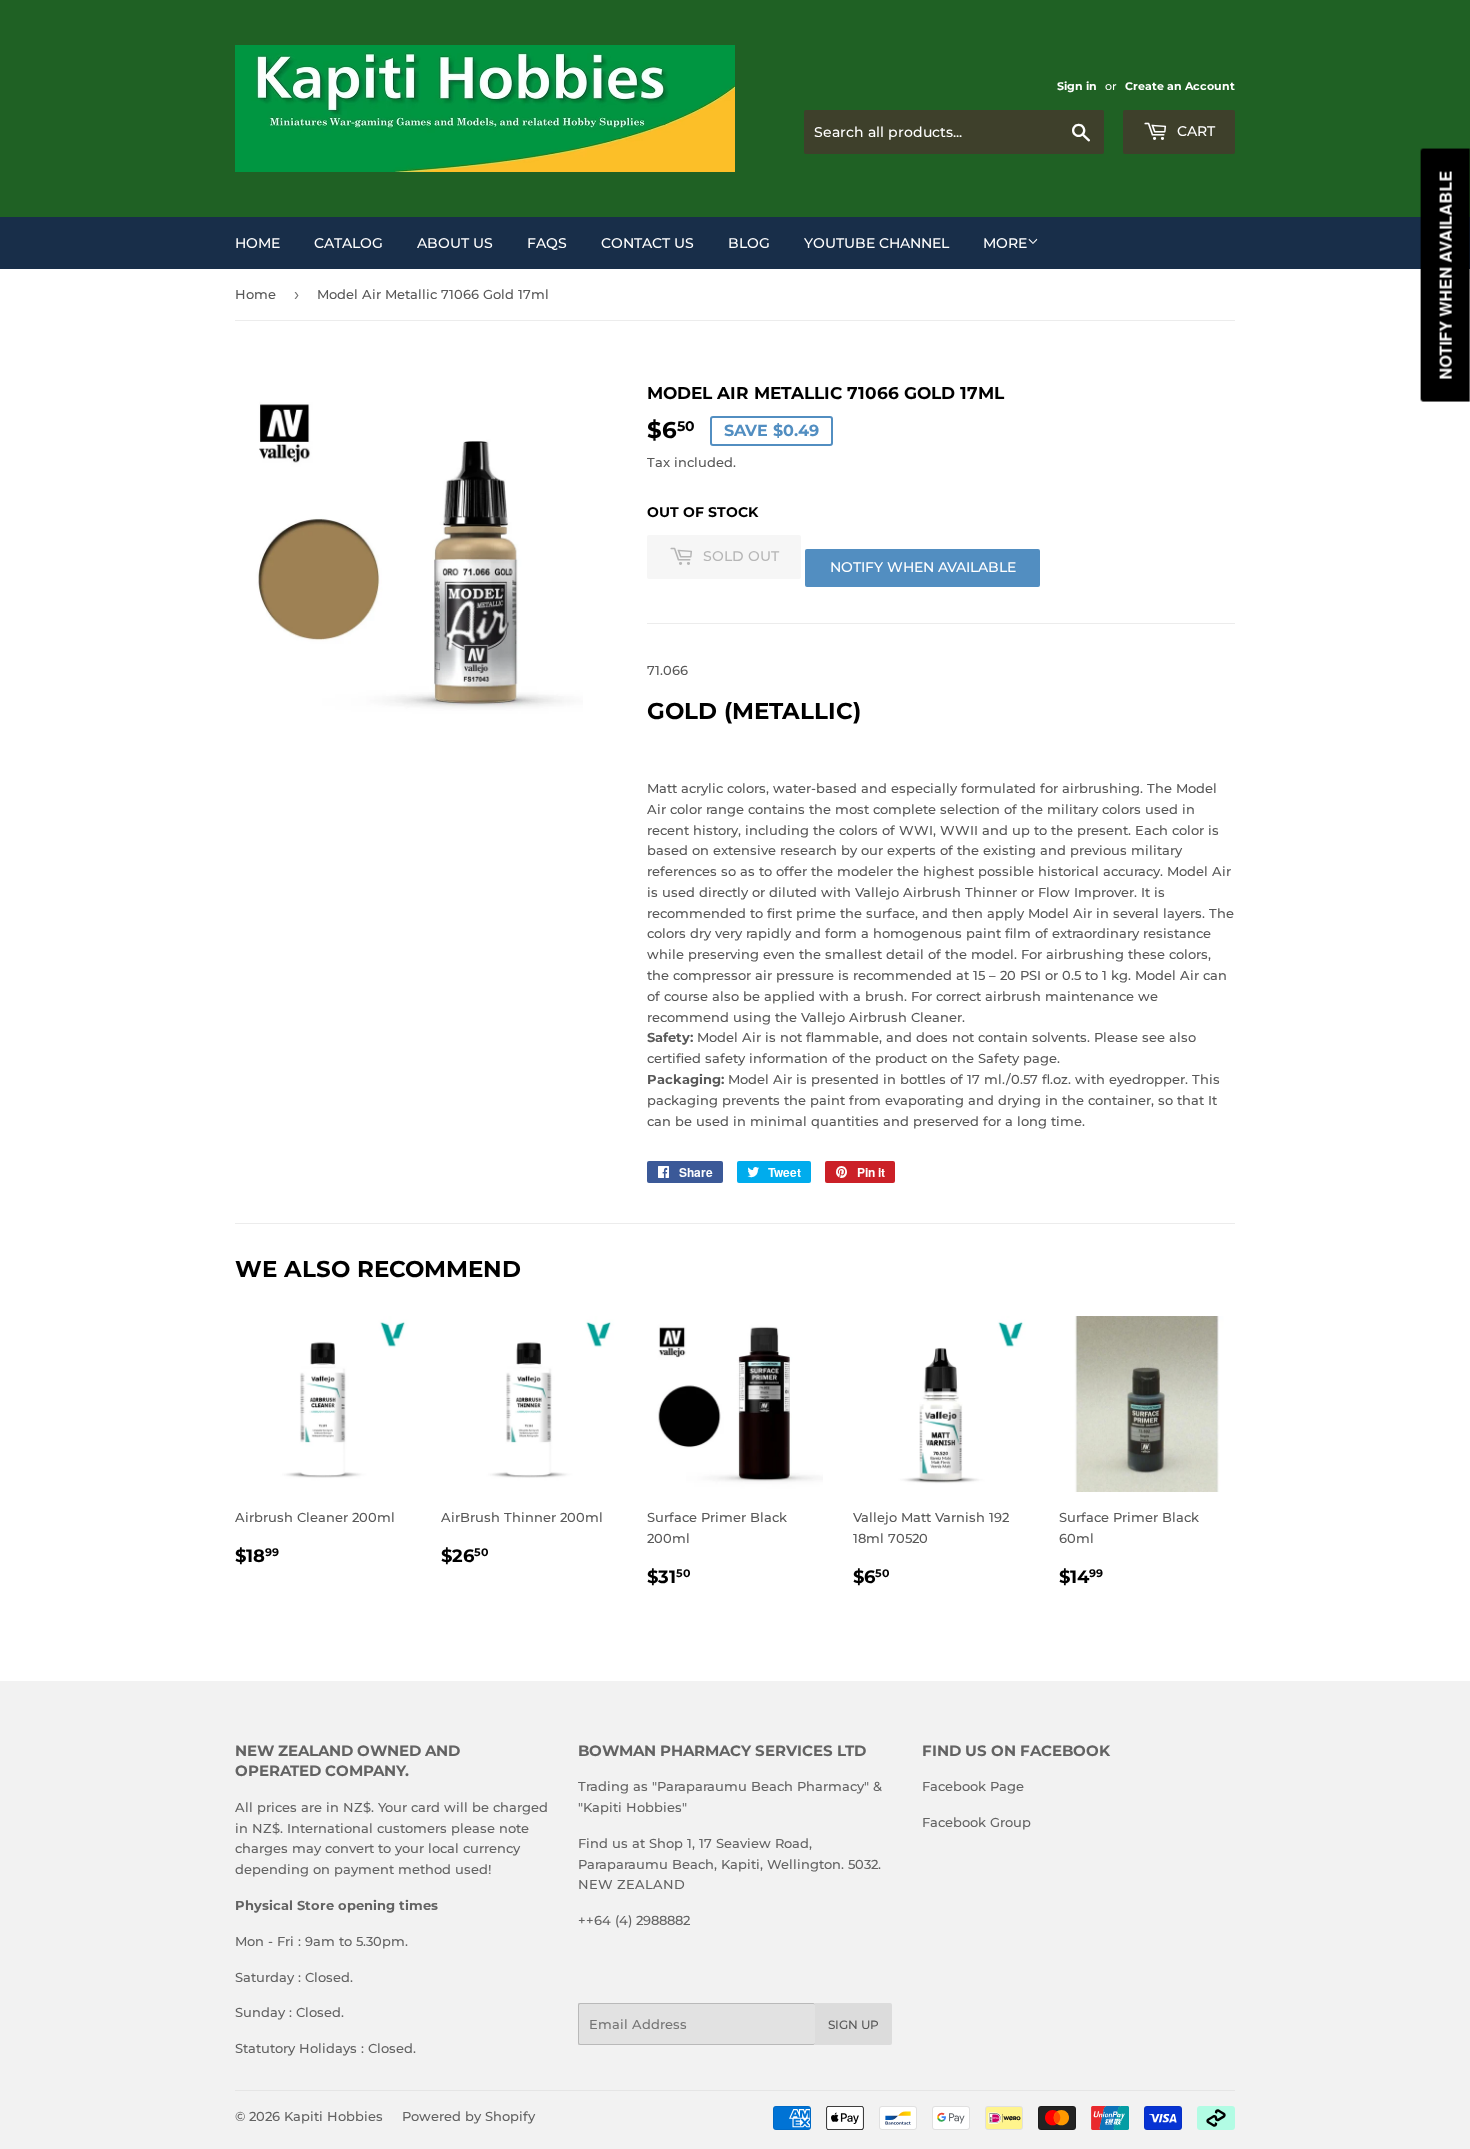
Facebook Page (973, 1786)
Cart (1194, 131)
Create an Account (1180, 86)
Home (257, 243)
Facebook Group (976, 1822)
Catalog (348, 243)
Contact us (647, 243)
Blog (749, 243)
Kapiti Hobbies (333, 2116)
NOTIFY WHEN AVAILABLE (923, 567)
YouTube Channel (876, 243)
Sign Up (853, 2024)
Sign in (1077, 86)
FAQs (547, 243)
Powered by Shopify (468, 2116)
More (1005, 243)
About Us (455, 243)
